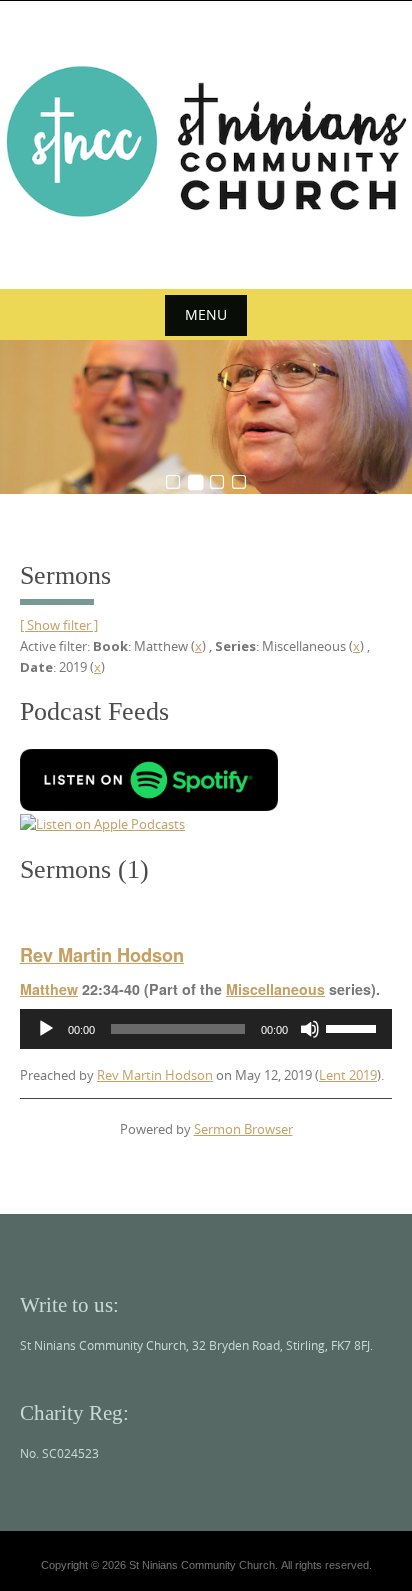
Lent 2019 (348, 1075)
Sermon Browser (243, 1129)
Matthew (49, 989)
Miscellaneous (275, 989)
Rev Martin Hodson (102, 955)
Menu (206, 314)
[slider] (354, 1027)
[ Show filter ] (59, 625)
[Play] (46, 1029)
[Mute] (310, 1029)
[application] (206, 1029)
